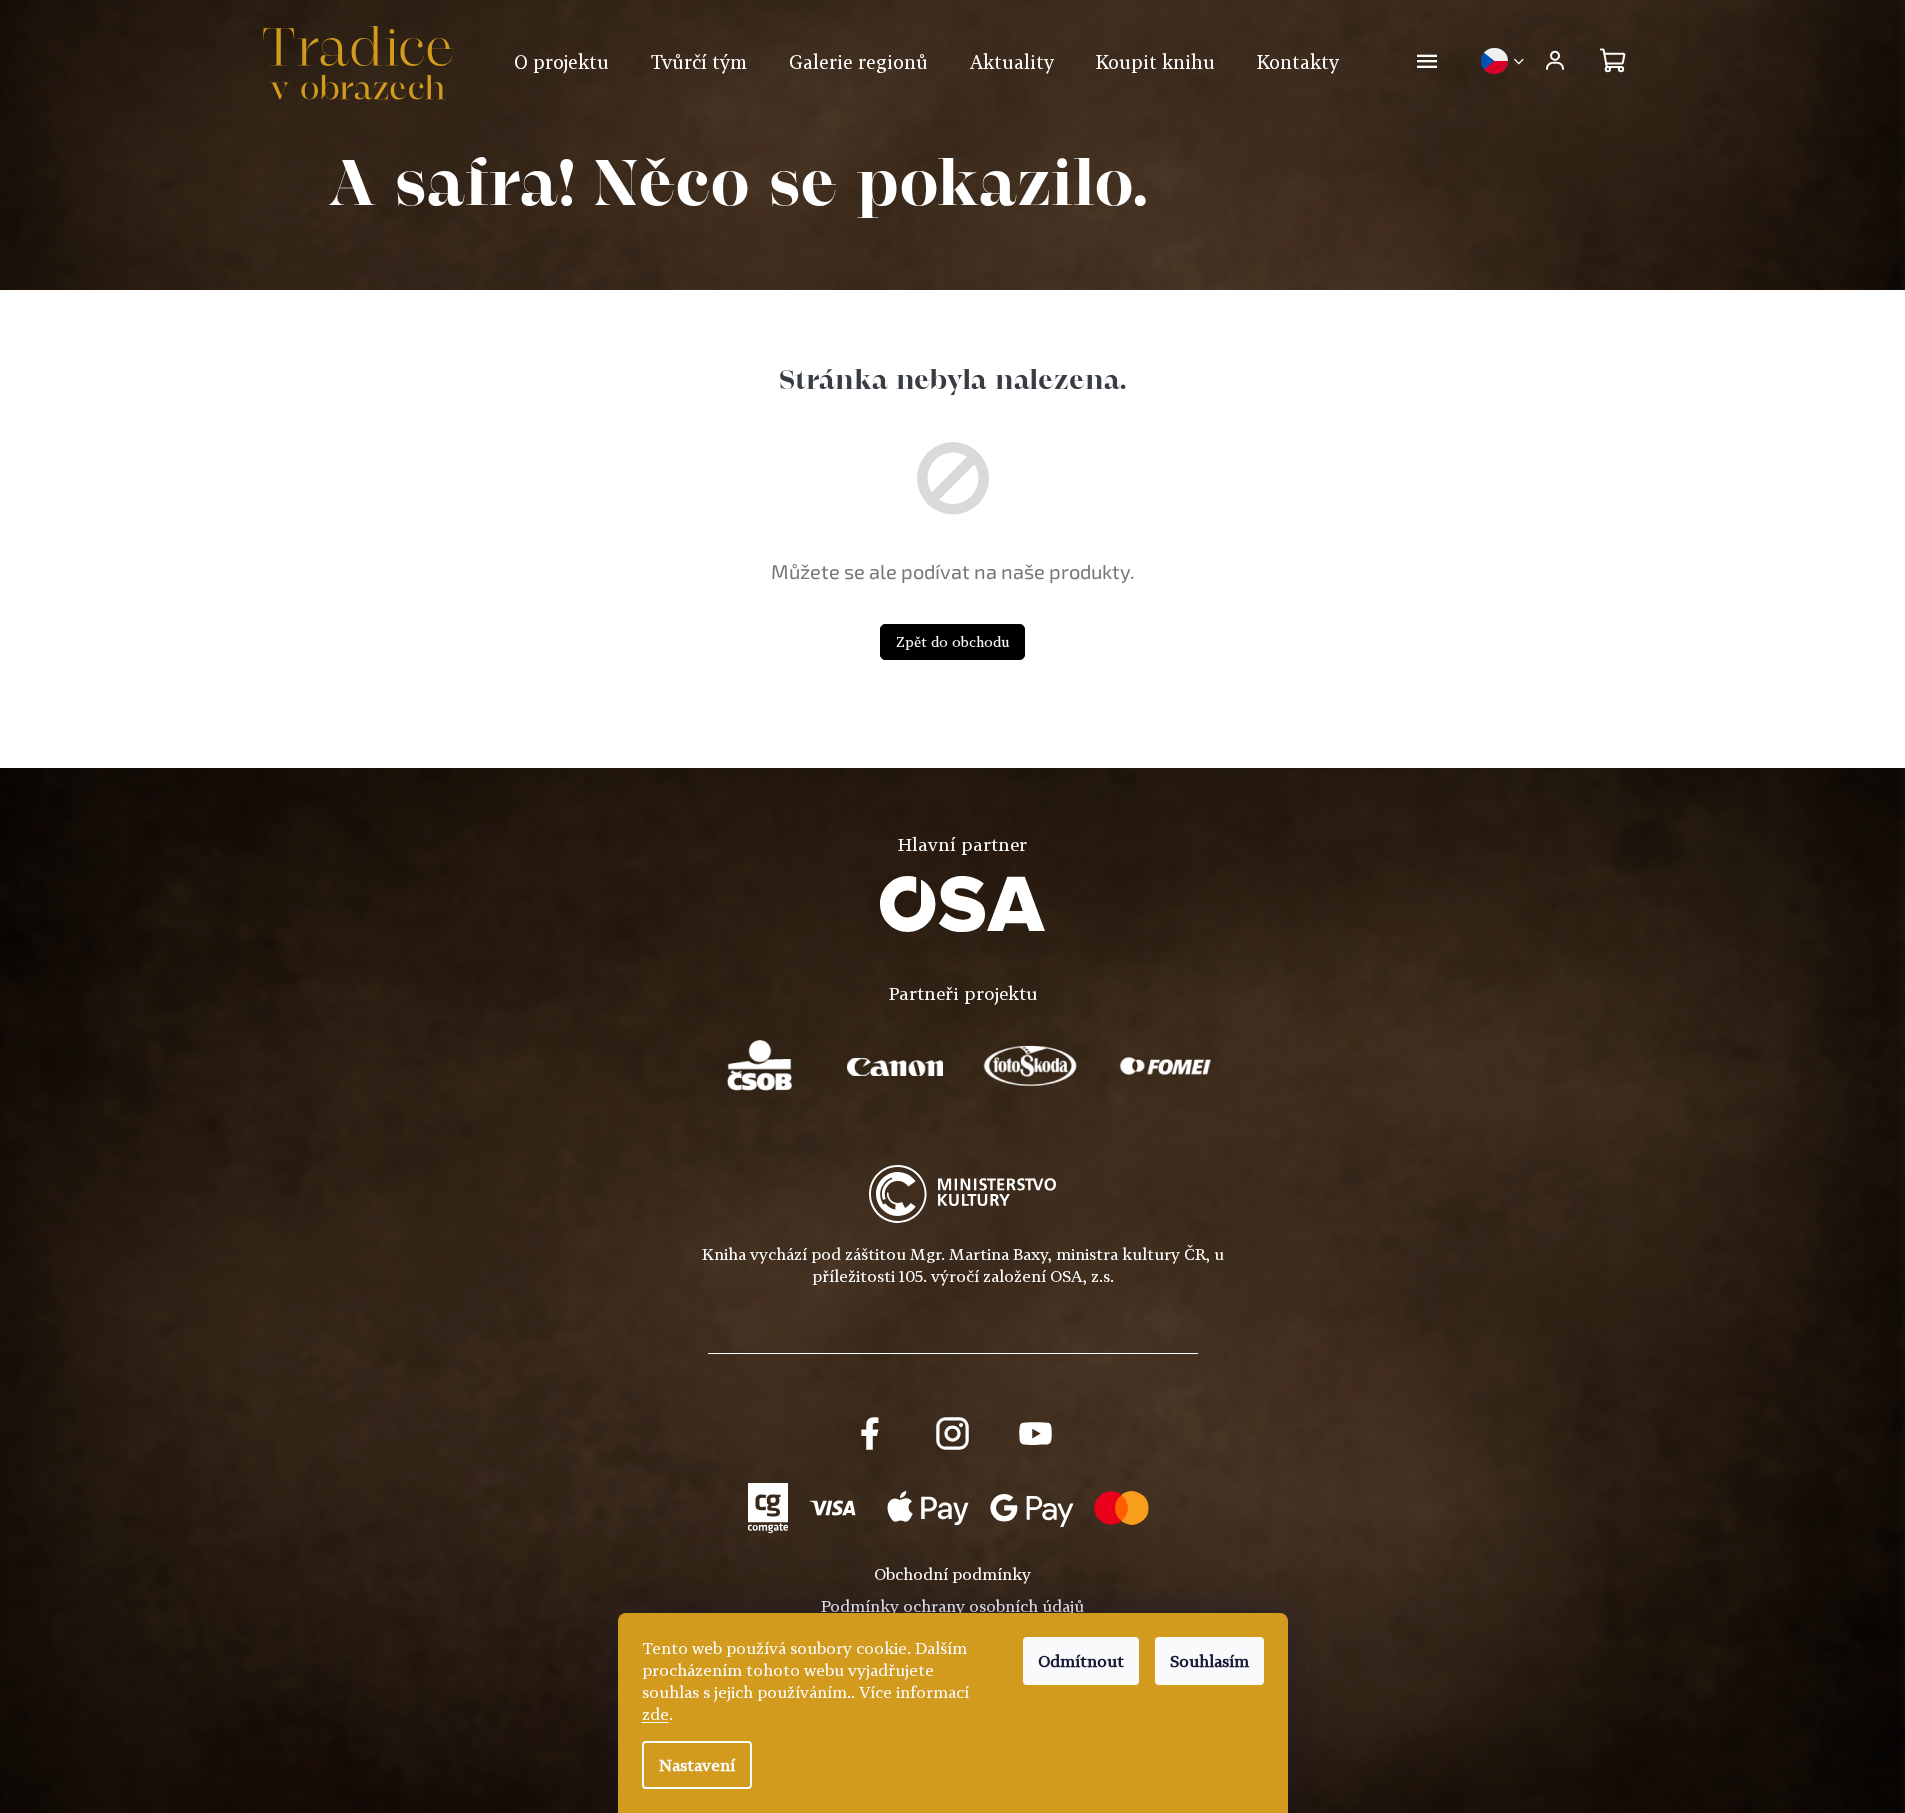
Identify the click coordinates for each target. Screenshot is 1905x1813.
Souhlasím (1209, 1661)
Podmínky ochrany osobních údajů (952, 1606)
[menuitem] (561, 62)
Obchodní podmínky (952, 1574)
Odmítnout (1081, 1661)
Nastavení (697, 1765)
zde (655, 1714)
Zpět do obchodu (952, 641)
